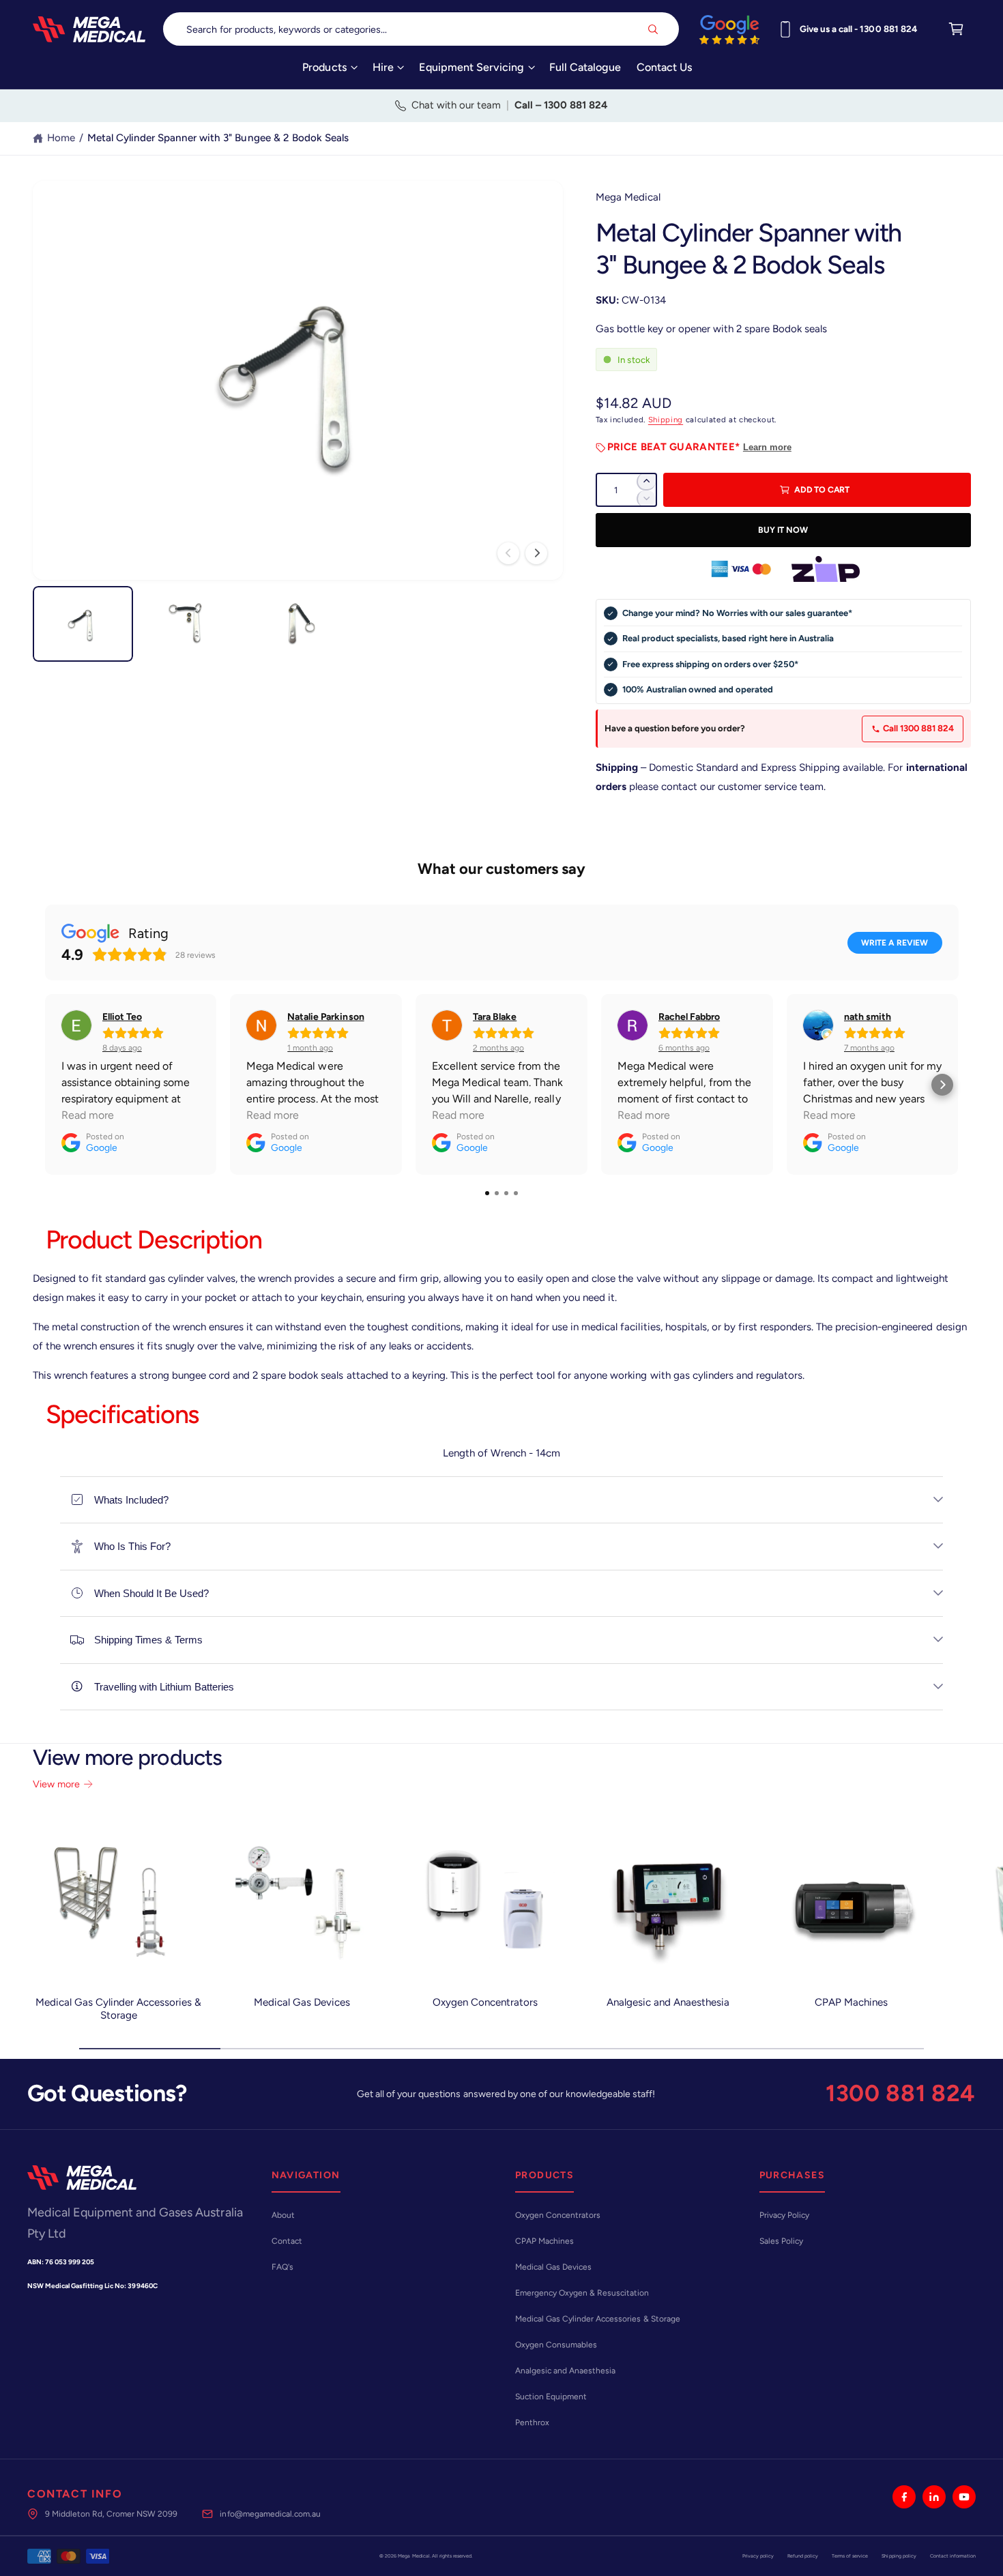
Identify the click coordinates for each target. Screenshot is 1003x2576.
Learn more (767, 447)
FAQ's (282, 2267)
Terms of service (850, 2556)
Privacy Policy (784, 2215)
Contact (287, 2241)
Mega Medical (628, 197)
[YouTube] (964, 2497)
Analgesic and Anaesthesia (668, 2002)
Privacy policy (758, 2556)
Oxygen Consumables (556, 2345)
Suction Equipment (551, 2397)
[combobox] (421, 29)
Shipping (666, 420)
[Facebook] (904, 2497)
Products (324, 67)
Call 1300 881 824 (918, 728)
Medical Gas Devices (302, 2002)
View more (56, 1784)
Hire (383, 67)
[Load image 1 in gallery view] (83, 624)
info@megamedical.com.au (270, 2514)
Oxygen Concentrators (485, 2002)
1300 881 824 (901, 2093)
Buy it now (783, 530)
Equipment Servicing (471, 67)
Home (61, 138)
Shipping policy (899, 2556)
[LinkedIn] (934, 2497)
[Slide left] (508, 553)
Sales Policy (781, 2241)
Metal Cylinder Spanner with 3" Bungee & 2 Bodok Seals (218, 138)
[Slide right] (536, 553)
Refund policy (803, 2556)
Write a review (895, 943)
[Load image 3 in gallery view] (297, 624)
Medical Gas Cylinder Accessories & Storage (119, 2009)
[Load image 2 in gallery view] (190, 624)
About (283, 2215)
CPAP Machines (851, 2002)
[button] (330, 72)
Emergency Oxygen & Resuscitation (582, 2293)
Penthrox (532, 2423)
